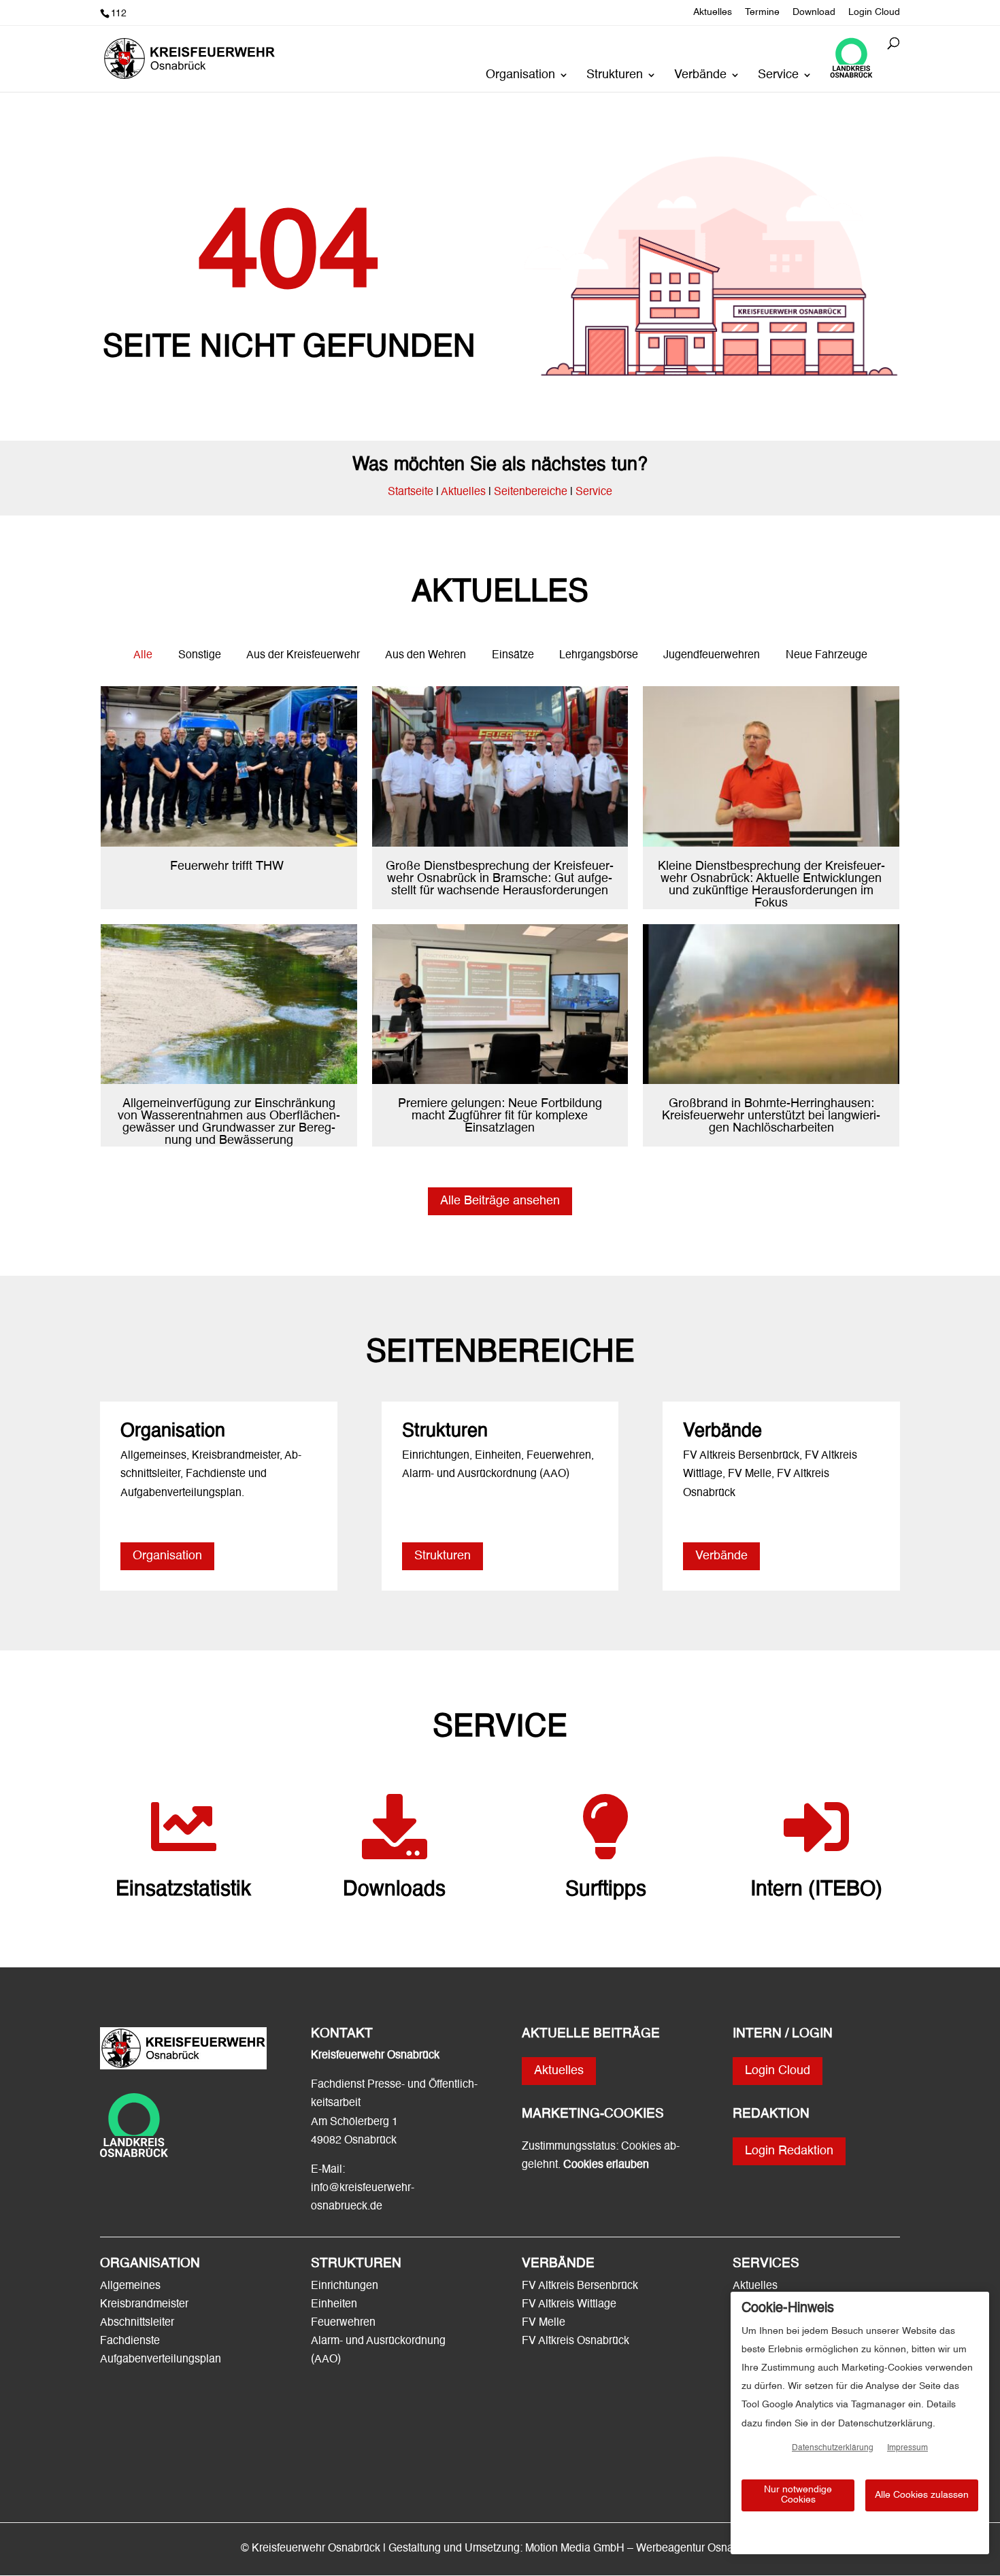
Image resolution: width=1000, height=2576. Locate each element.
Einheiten (334, 2305)
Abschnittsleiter (137, 2323)
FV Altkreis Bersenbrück (580, 2286)
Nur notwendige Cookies (798, 2495)
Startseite (411, 492)
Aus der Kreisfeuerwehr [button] (303, 656)
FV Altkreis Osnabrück (576, 2341)
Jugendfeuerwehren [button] (712, 656)
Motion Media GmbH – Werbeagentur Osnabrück (643, 2549)
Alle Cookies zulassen (922, 2495)
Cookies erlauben (606, 2165)
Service (778, 75)
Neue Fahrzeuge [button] (827, 656)
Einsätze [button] (513, 656)
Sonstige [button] (200, 656)
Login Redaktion (789, 2151)
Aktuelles (713, 12)
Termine (762, 12)
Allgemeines (130, 2286)
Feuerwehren (343, 2323)
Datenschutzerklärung (833, 2448)
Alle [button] (143, 656)
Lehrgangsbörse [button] (599, 656)
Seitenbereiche (531, 492)
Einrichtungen (345, 2286)
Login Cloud (874, 12)
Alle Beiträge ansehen (500, 1201)
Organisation (520, 75)
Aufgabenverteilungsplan (161, 2360)
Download (814, 12)
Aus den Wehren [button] (426, 656)
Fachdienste (130, 2341)
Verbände (700, 75)
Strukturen (615, 75)
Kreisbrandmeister (144, 2305)
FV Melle (544, 2323)
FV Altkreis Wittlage (569, 2305)
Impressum (907, 2448)
